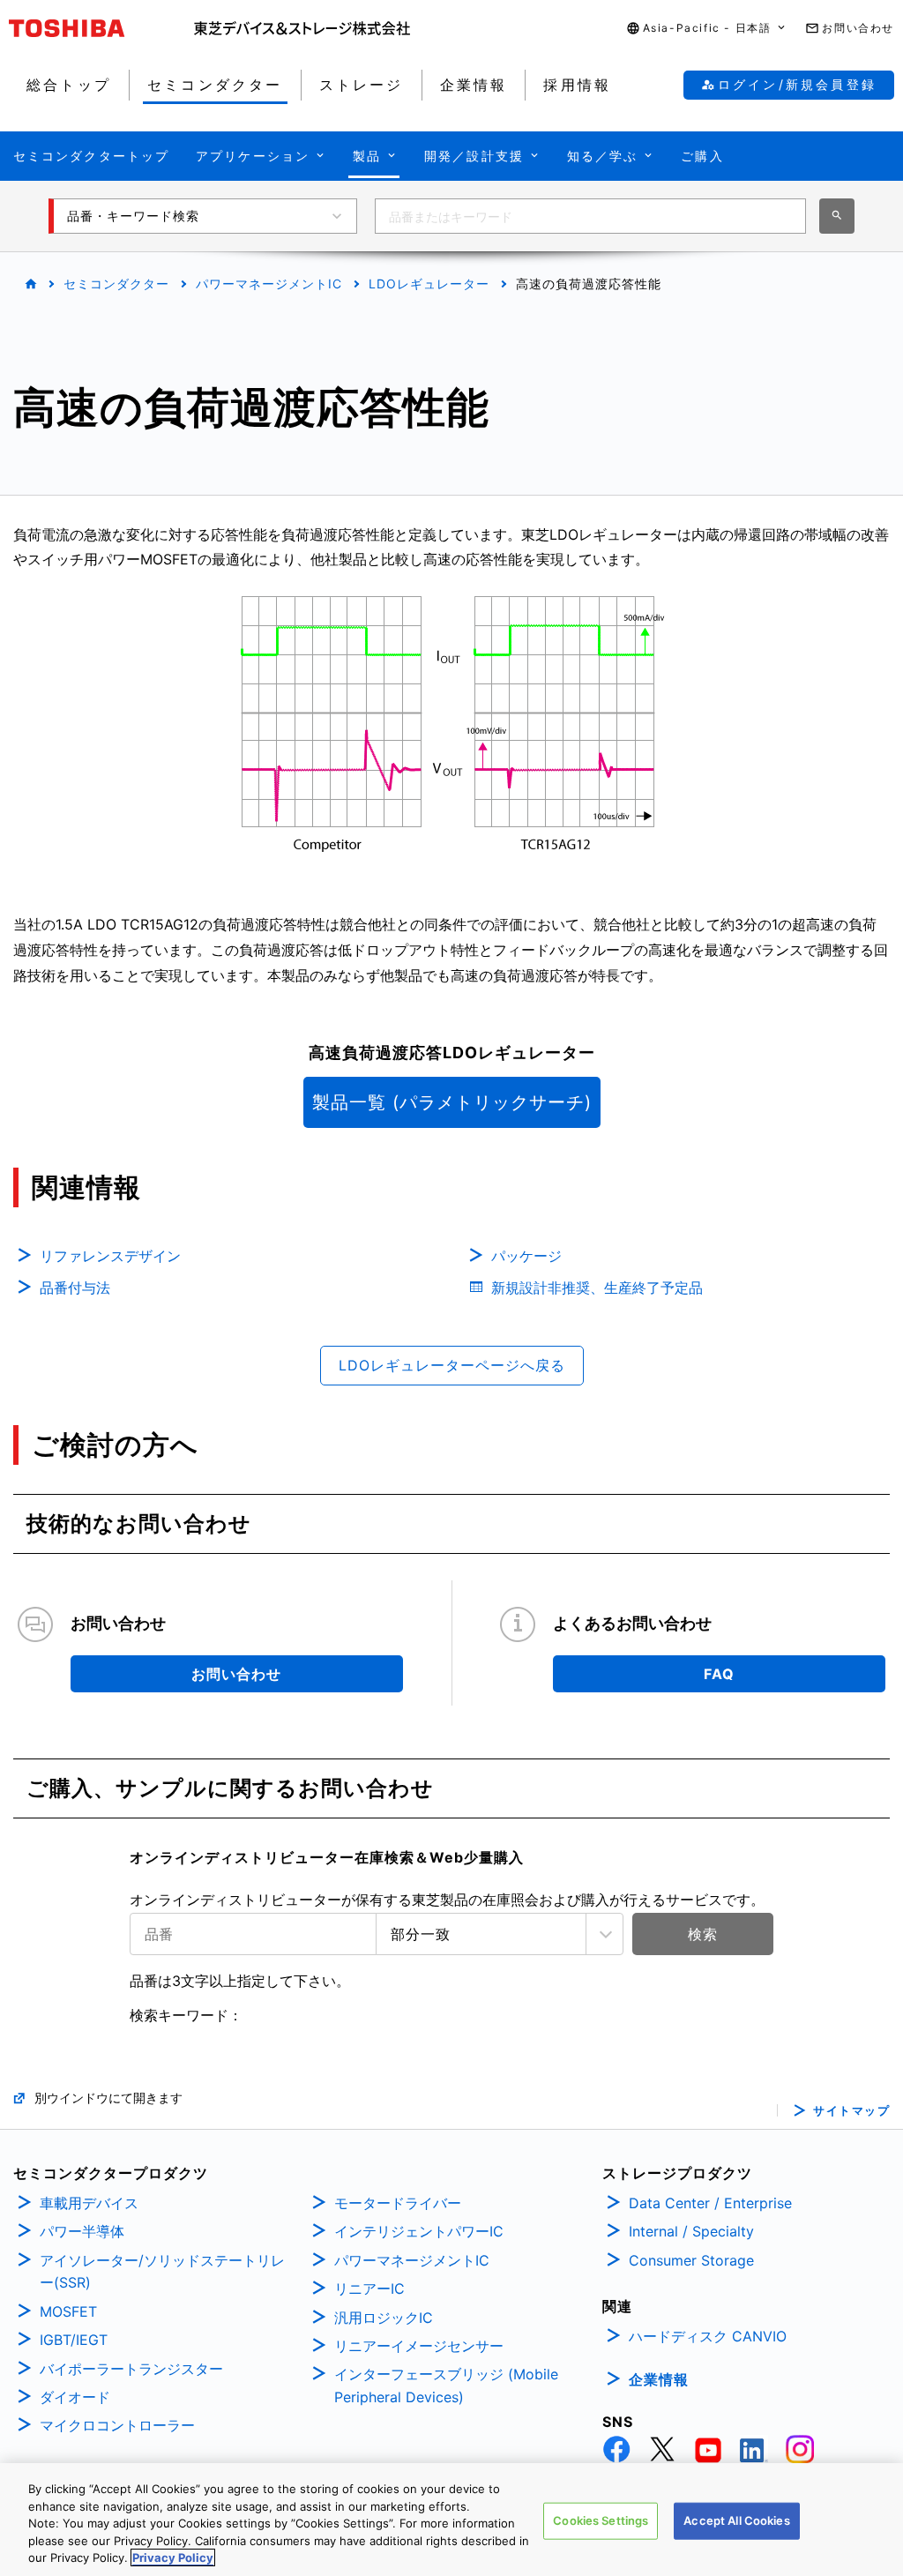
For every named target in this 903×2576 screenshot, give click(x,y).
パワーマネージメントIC (269, 284)
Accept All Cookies (736, 2520)
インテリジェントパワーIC (419, 2231)
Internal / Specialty (691, 2231)
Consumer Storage (691, 2260)
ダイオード (75, 2397)
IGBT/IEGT (74, 2340)
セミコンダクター (116, 284)
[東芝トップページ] (101, 28)
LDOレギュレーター (429, 284)
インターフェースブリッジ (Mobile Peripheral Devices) (446, 2386)
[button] (707, 29)
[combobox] (590, 216)
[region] (451, 2520)
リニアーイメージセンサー (419, 2346)
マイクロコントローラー (117, 2425)
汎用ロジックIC (384, 2318)
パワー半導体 (82, 2231)
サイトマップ (851, 2111)
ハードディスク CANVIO (708, 2336)
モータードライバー (398, 2203)
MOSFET (68, 2311)
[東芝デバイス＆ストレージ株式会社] (302, 28)
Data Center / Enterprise (710, 2203)
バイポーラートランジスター (131, 2369)
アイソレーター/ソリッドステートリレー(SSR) (162, 2272)
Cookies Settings (601, 2520)
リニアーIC (369, 2289)
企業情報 (659, 2379)
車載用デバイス (89, 2203)
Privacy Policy (173, 2557)
